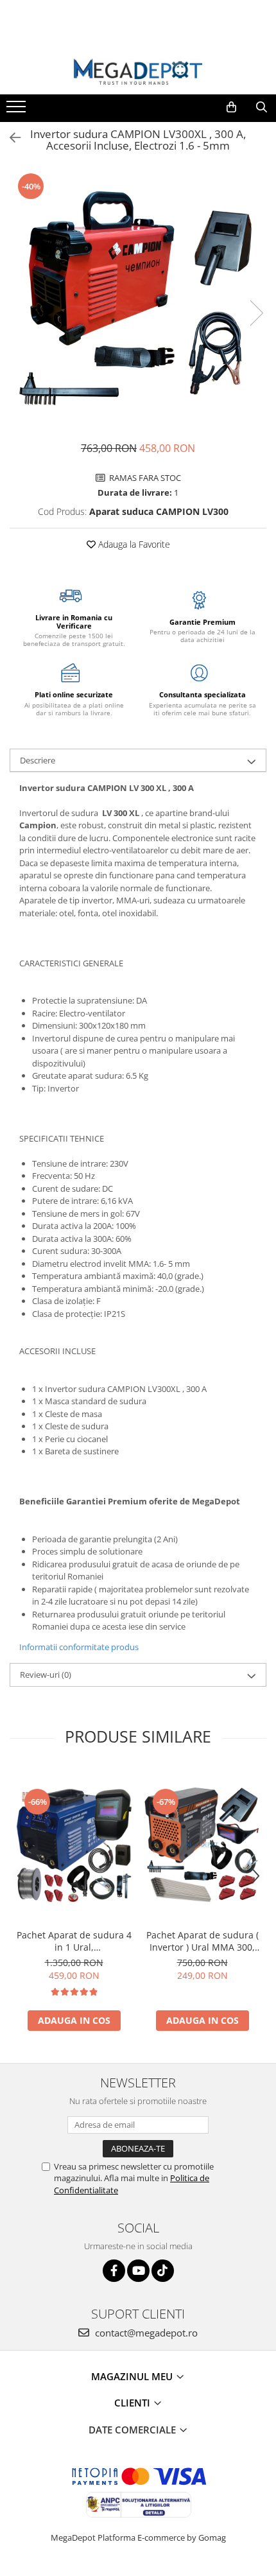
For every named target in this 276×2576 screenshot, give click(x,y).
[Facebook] (114, 2271)
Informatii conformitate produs (79, 1647)
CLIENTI (134, 2403)
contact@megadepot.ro (145, 2333)
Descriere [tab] (38, 760)
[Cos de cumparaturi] (231, 107)
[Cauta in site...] (262, 107)
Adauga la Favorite (133, 544)
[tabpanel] (138, 300)
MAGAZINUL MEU (133, 2376)
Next (256, 313)
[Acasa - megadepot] (138, 72)
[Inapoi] (10, 138)
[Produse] (18, 110)
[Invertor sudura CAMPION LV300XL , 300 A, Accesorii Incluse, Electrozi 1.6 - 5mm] (138, 300)
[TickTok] (163, 2271)
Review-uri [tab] (46, 1675)
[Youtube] (138, 2271)
